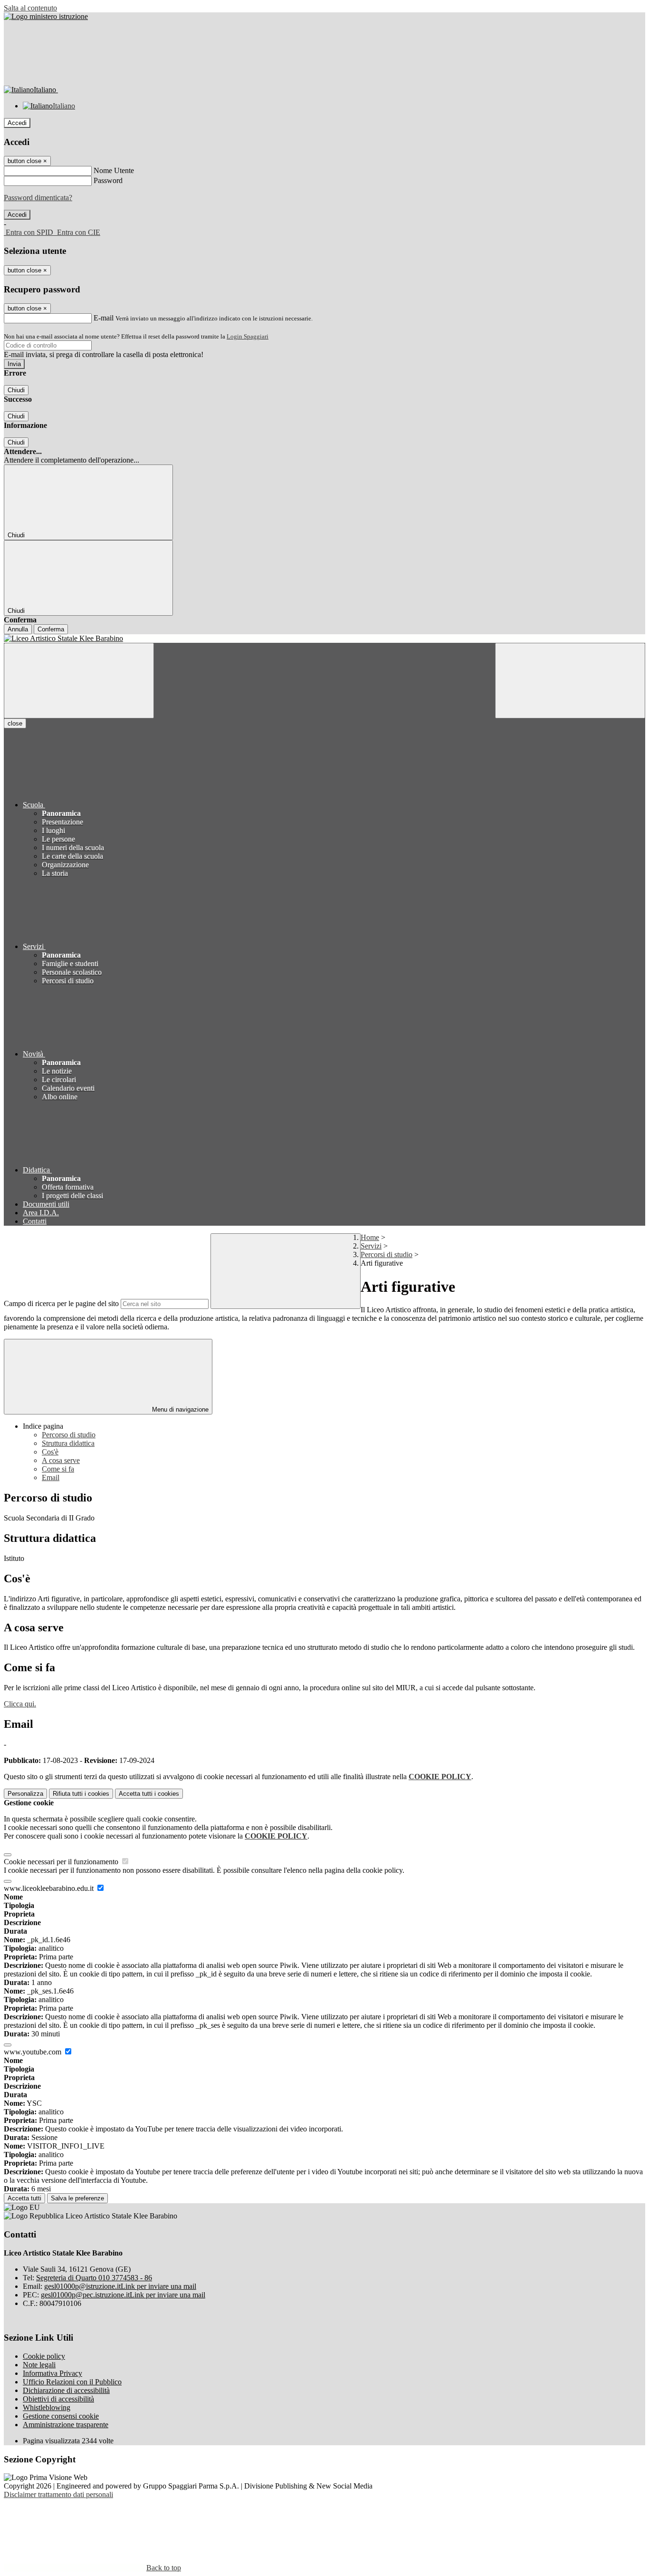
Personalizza (25, 1794)
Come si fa (58, 1469)
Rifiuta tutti (81, 1794)
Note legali (39, 2365)
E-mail (104, 318)
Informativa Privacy (52, 2373)
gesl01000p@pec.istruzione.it (123, 2295)
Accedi (17, 123)
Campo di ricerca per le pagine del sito (61, 1303)
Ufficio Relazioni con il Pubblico (72, 2382)
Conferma (51, 629)
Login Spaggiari (248, 336)
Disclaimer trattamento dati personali (58, 2494)
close (15, 723)
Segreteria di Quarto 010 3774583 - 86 (94, 2278)
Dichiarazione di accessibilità (66, 2390)
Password (108, 180)
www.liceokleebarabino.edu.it (50, 1888)
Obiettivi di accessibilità (58, 2399)
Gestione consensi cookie (61, 2416)
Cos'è (50, 1452)
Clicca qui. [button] (20, 1704)
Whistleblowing (47, 2407)
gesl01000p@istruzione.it (120, 2286)
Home (370, 1237)
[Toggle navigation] (79, 681)
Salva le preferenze (77, 2198)
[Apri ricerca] (570, 681)
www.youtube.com (33, 2052)
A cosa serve (61, 1460)
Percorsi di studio (387, 1254)
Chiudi (16, 390)
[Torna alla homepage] (324, 639)
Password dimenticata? (38, 198)
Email (51, 1477)
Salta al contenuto (30, 8)
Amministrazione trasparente (66, 2425)
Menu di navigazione (179, 1409)
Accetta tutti (149, 1794)
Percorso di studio (69, 1435)
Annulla (18, 629)
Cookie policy (44, 2356)
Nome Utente (114, 170)
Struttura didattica (68, 1443)
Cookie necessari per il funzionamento (62, 1862)
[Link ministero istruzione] (46, 16)
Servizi (371, 1246)
